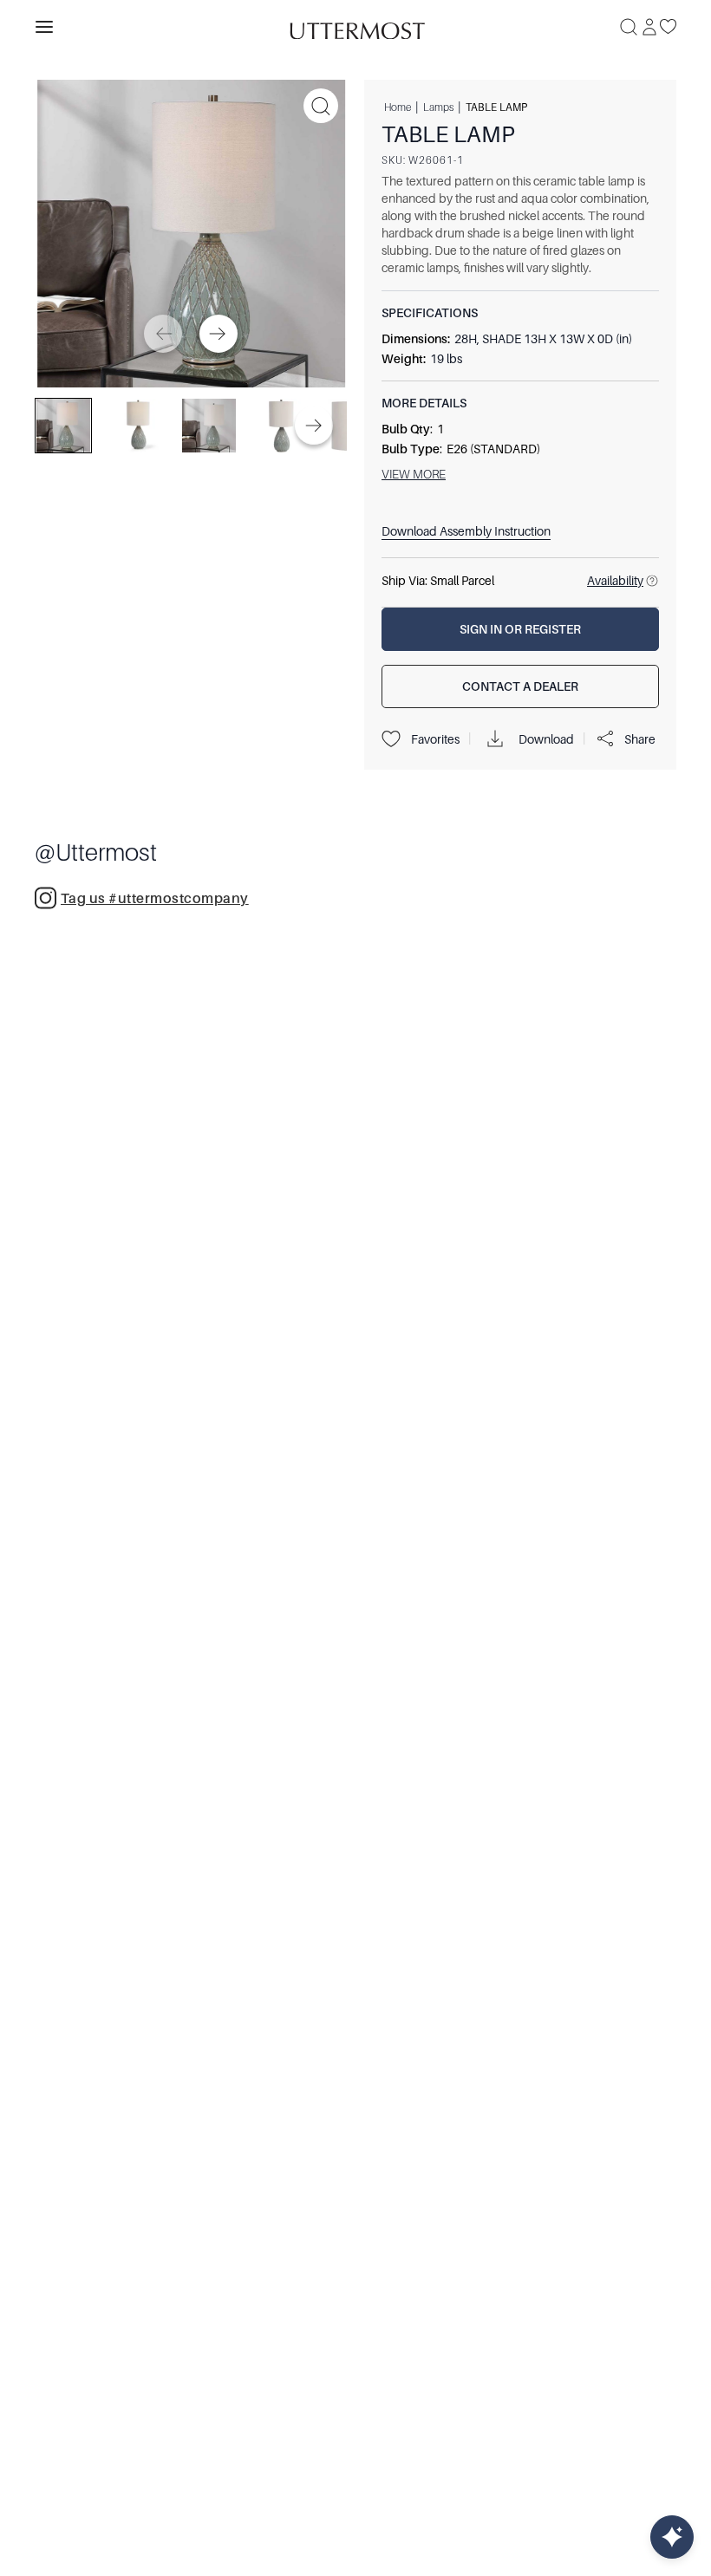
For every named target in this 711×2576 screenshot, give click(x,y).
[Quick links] (672, 2537)
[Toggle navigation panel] (44, 27)
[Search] (629, 27)
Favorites (435, 739)
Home (398, 107)
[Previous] (163, 334)
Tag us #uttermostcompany (155, 899)
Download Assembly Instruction (466, 531)
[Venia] (355, 26)
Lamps (438, 107)
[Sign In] (649, 27)
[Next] (219, 334)
